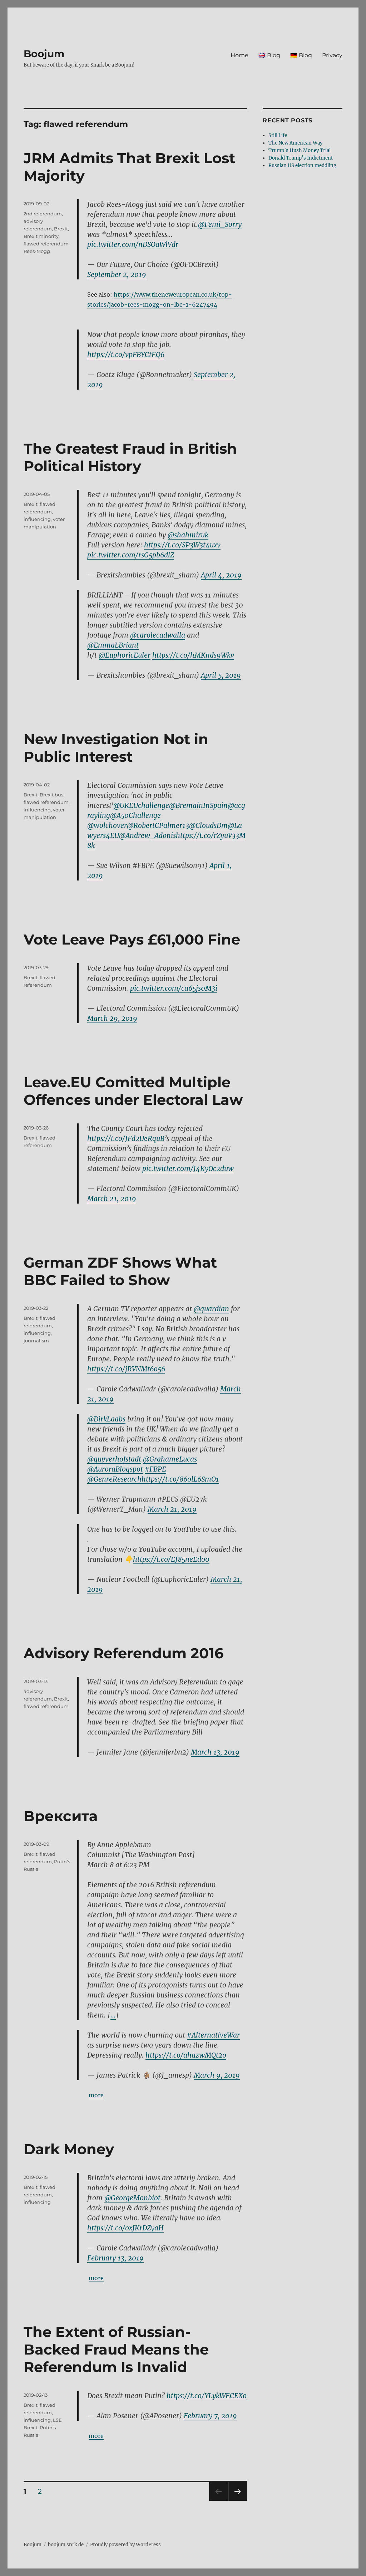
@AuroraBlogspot (115, 1469)
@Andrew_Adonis (147, 835)
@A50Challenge (135, 815)
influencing (37, 519)
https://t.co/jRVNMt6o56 (126, 1369)
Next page (238, 2501)
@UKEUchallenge (141, 805)
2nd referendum (43, 214)
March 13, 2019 (215, 1752)
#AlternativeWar (213, 2035)
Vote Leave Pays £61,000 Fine (132, 939)
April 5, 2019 (221, 675)
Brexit (61, 229)
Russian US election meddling (302, 165)
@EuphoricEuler (125, 655)
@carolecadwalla (158, 635)
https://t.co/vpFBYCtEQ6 (126, 355)
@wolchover (107, 825)
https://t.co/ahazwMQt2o (186, 2055)
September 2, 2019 (117, 274)
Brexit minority (41, 236)
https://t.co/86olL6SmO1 (180, 1479)
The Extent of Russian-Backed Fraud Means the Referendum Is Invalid (116, 2349)
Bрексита (61, 1816)
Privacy (332, 55)
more (96, 2095)
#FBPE (155, 1469)
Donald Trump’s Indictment (301, 158)
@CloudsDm (208, 825)
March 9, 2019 (217, 2075)
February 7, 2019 (210, 2416)
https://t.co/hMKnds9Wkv (193, 655)
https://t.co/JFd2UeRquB (126, 1138)
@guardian (211, 1309)
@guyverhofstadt (114, 1459)
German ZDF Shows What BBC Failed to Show (120, 1271)
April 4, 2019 (221, 575)
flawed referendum (46, 244)
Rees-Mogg (37, 251)
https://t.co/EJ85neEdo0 (171, 1559)
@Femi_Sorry (220, 224)
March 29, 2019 (112, 1018)
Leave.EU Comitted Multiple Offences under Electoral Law (133, 1091)
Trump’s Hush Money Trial (300, 150)
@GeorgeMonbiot (132, 2198)
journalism (36, 1341)
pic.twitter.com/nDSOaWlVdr (133, 244)
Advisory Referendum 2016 (123, 1653)
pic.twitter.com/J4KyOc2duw (188, 1169)
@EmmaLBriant (113, 645)
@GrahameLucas (170, 1459)
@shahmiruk (188, 535)
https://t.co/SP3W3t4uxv (182, 545)
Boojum (44, 54)
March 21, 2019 (112, 1199)
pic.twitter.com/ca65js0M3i (174, 988)
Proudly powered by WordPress (125, 2545)
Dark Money (69, 2149)
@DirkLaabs (106, 1419)
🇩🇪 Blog (301, 55)
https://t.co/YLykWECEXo (207, 2396)
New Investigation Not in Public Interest (116, 748)
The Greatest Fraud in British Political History (130, 457)
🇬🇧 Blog (269, 55)
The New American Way (295, 143)
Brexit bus (51, 795)
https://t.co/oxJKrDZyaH (125, 2228)
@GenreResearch (114, 1479)
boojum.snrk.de (66, 2545)
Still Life (278, 135)
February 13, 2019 (115, 2258)
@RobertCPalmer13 (158, 825)
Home (239, 55)
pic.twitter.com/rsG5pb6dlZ (131, 555)
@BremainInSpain (198, 805)
